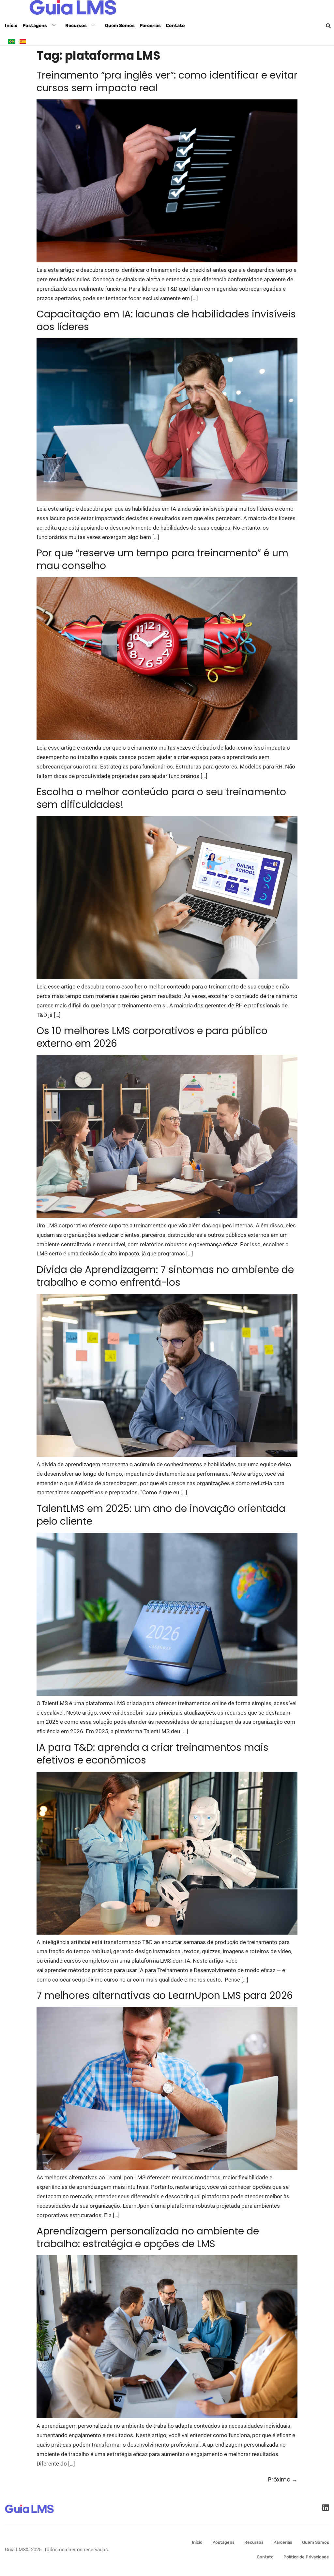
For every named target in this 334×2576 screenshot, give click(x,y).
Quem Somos (120, 26)
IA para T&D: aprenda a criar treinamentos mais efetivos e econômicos (152, 1754)
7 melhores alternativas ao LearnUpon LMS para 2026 (165, 1995)
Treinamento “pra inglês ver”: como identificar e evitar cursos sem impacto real (167, 81)
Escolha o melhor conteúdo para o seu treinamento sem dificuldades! (161, 798)
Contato (175, 26)
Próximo (283, 2480)
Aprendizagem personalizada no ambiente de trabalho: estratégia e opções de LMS (148, 2237)
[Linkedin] (325, 2508)
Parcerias (150, 26)
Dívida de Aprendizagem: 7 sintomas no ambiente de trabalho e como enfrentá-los (165, 1276)
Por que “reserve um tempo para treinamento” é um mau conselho (162, 559)
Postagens (35, 26)
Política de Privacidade (306, 2557)
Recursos (76, 26)
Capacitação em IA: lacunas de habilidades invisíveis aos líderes (166, 320)
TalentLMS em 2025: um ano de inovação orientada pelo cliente (161, 1515)
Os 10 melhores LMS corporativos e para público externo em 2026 (152, 1037)
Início (11, 26)
